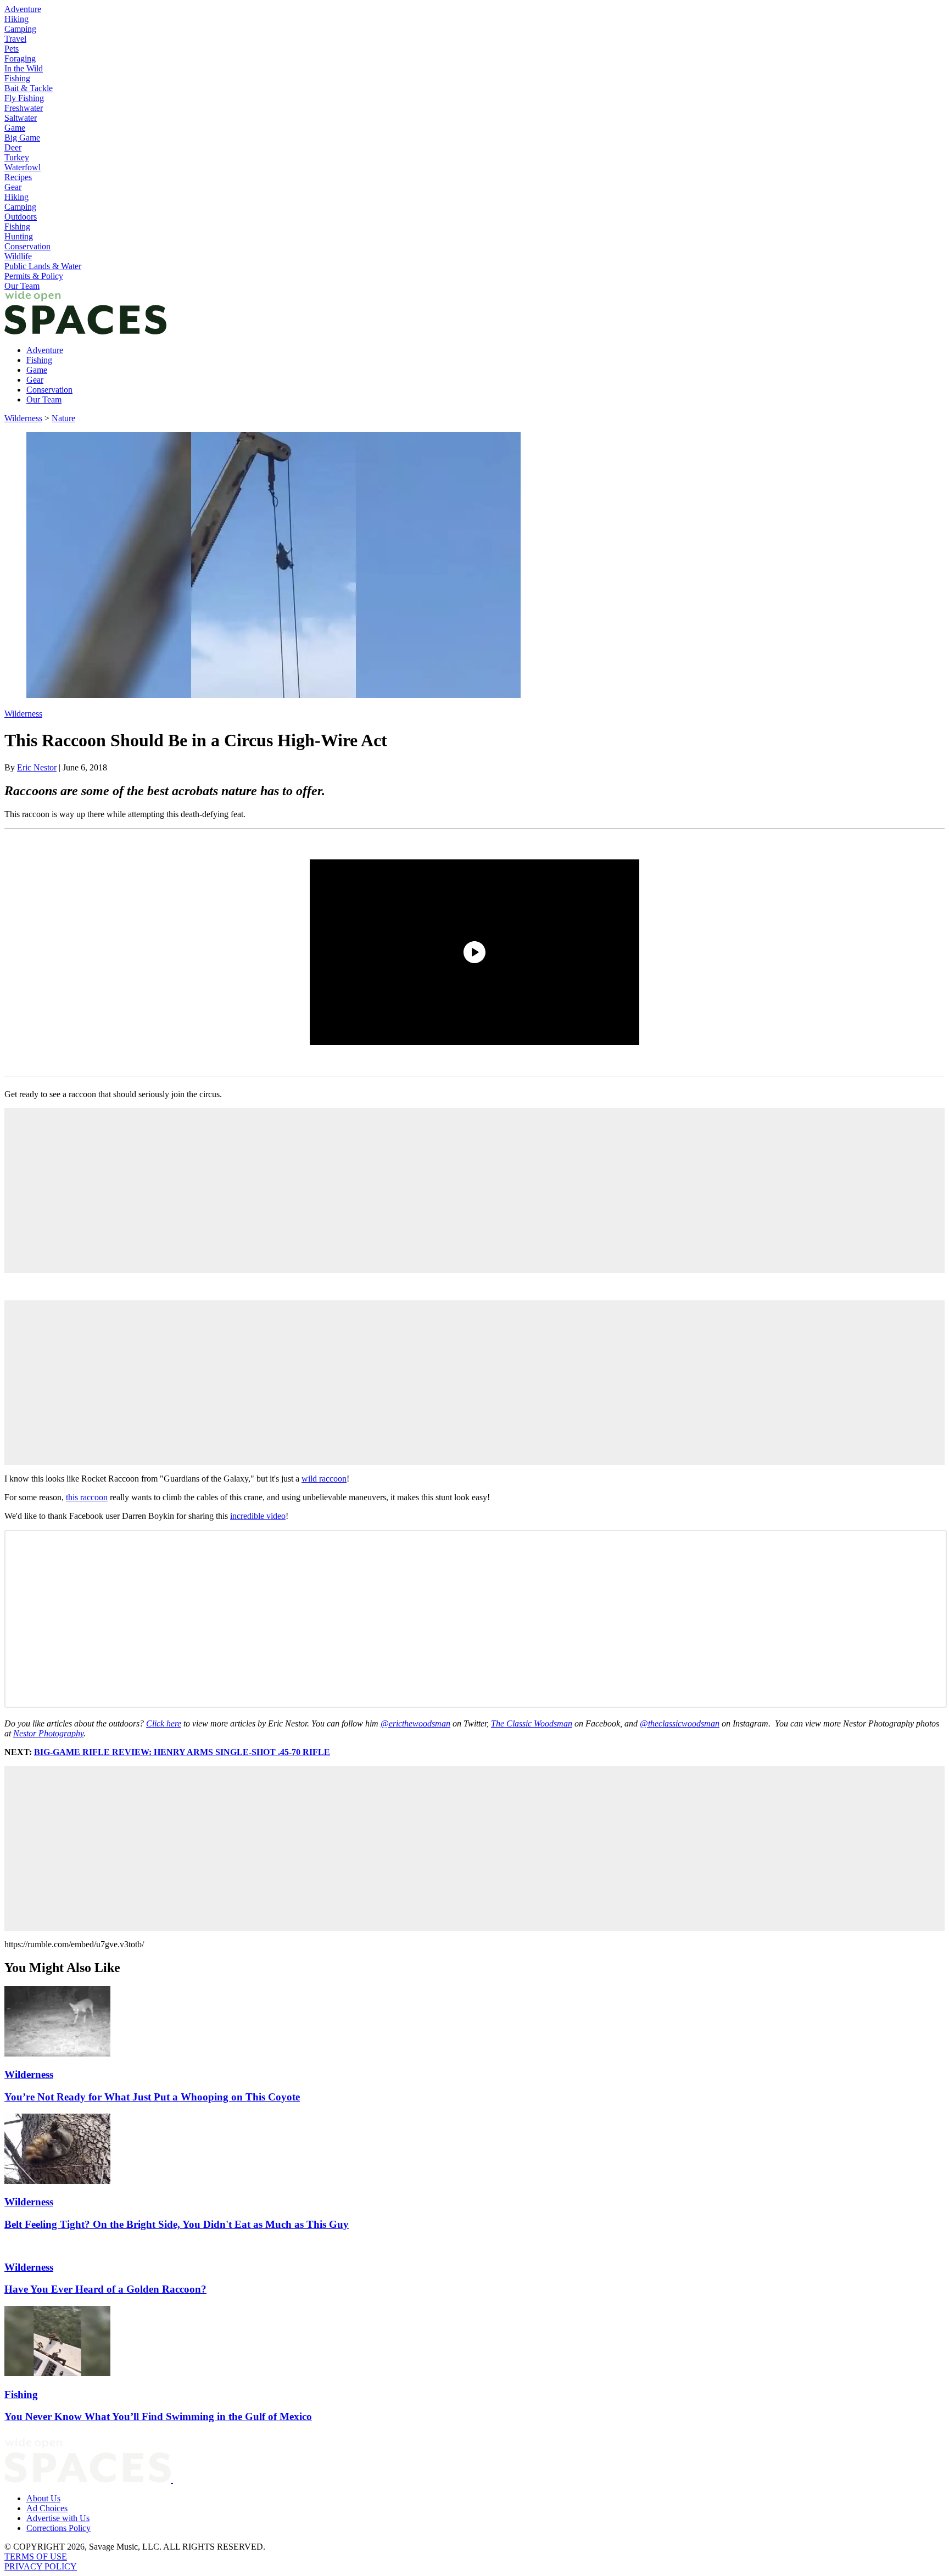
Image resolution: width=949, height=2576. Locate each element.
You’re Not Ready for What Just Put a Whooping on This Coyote (152, 2097)
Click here (164, 1723)
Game (15, 128)
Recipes (18, 177)
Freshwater (24, 108)
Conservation (27, 246)
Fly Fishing (24, 98)
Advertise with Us (58, 2518)
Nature (63, 418)
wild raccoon (324, 1479)
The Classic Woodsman (532, 1723)
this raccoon (87, 1497)
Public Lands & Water (43, 266)
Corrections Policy (58, 2528)
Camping (20, 29)
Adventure (23, 9)
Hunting (19, 236)
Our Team (22, 286)
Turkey (17, 157)
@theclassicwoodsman (680, 1723)
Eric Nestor (37, 767)
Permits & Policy (34, 276)
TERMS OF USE (36, 2557)
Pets (12, 49)
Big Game (22, 138)
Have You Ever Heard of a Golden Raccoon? (105, 2289)
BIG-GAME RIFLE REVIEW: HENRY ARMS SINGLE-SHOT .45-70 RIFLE (182, 1752)
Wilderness (23, 418)
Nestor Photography (48, 1733)
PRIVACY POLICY (41, 2566)
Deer (13, 147)
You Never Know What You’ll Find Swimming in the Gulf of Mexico (158, 2416)
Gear (13, 187)
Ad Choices (47, 2508)
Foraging (20, 58)
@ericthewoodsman (415, 1723)
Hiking (16, 19)
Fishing (17, 78)
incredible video (258, 1516)
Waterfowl (23, 167)
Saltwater (21, 118)
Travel (15, 39)
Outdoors (21, 217)
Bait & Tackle (29, 88)
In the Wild (24, 68)
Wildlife (18, 256)
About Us (43, 2498)
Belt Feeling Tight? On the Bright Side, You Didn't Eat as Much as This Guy (177, 2224)
